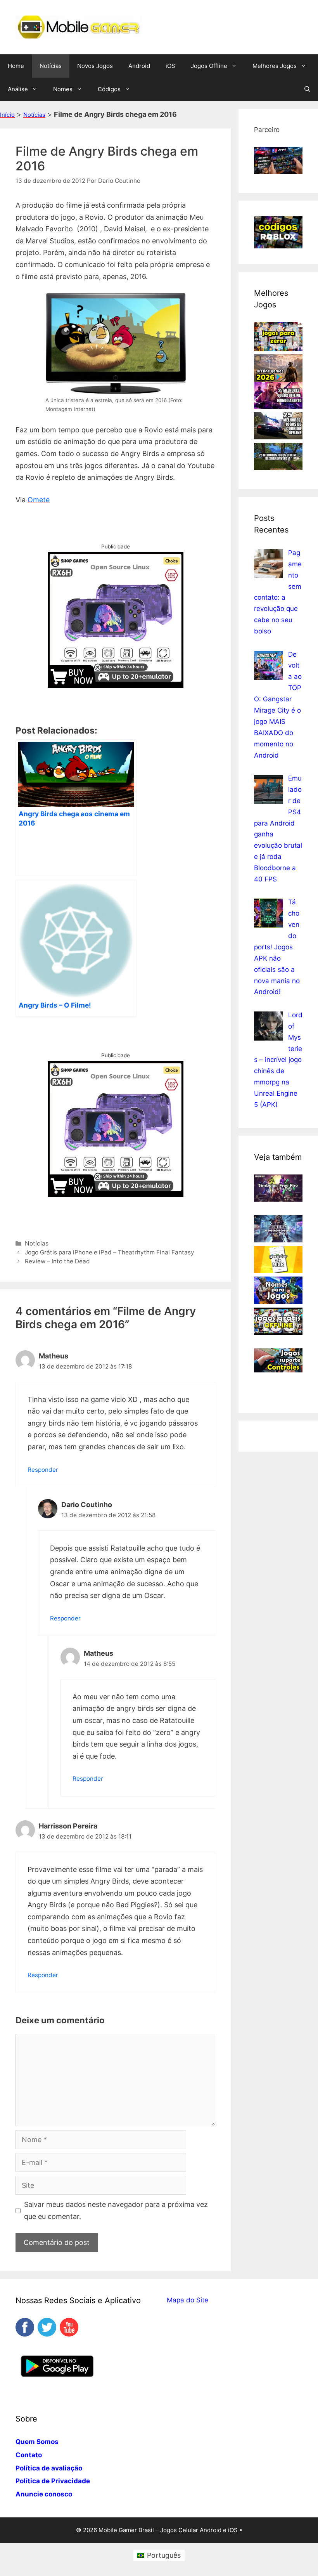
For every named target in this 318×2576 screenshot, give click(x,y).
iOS (170, 66)
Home (16, 66)
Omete (39, 500)
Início (7, 115)
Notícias (51, 66)
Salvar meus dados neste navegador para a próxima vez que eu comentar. (116, 2210)
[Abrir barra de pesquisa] (307, 89)
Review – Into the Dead (57, 1261)
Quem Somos (37, 2442)
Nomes (63, 89)
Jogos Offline (209, 66)
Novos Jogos (95, 66)
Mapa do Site (188, 2300)
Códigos (109, 89)
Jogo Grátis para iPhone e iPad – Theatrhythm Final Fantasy (110, 1252)
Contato (29, 2455)
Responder (43, 1470)
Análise (18, 89)
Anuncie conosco (44, 2494)
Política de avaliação (49, 2468)
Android (139, 66)
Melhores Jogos (275, 66)
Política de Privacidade (53, 2481)
